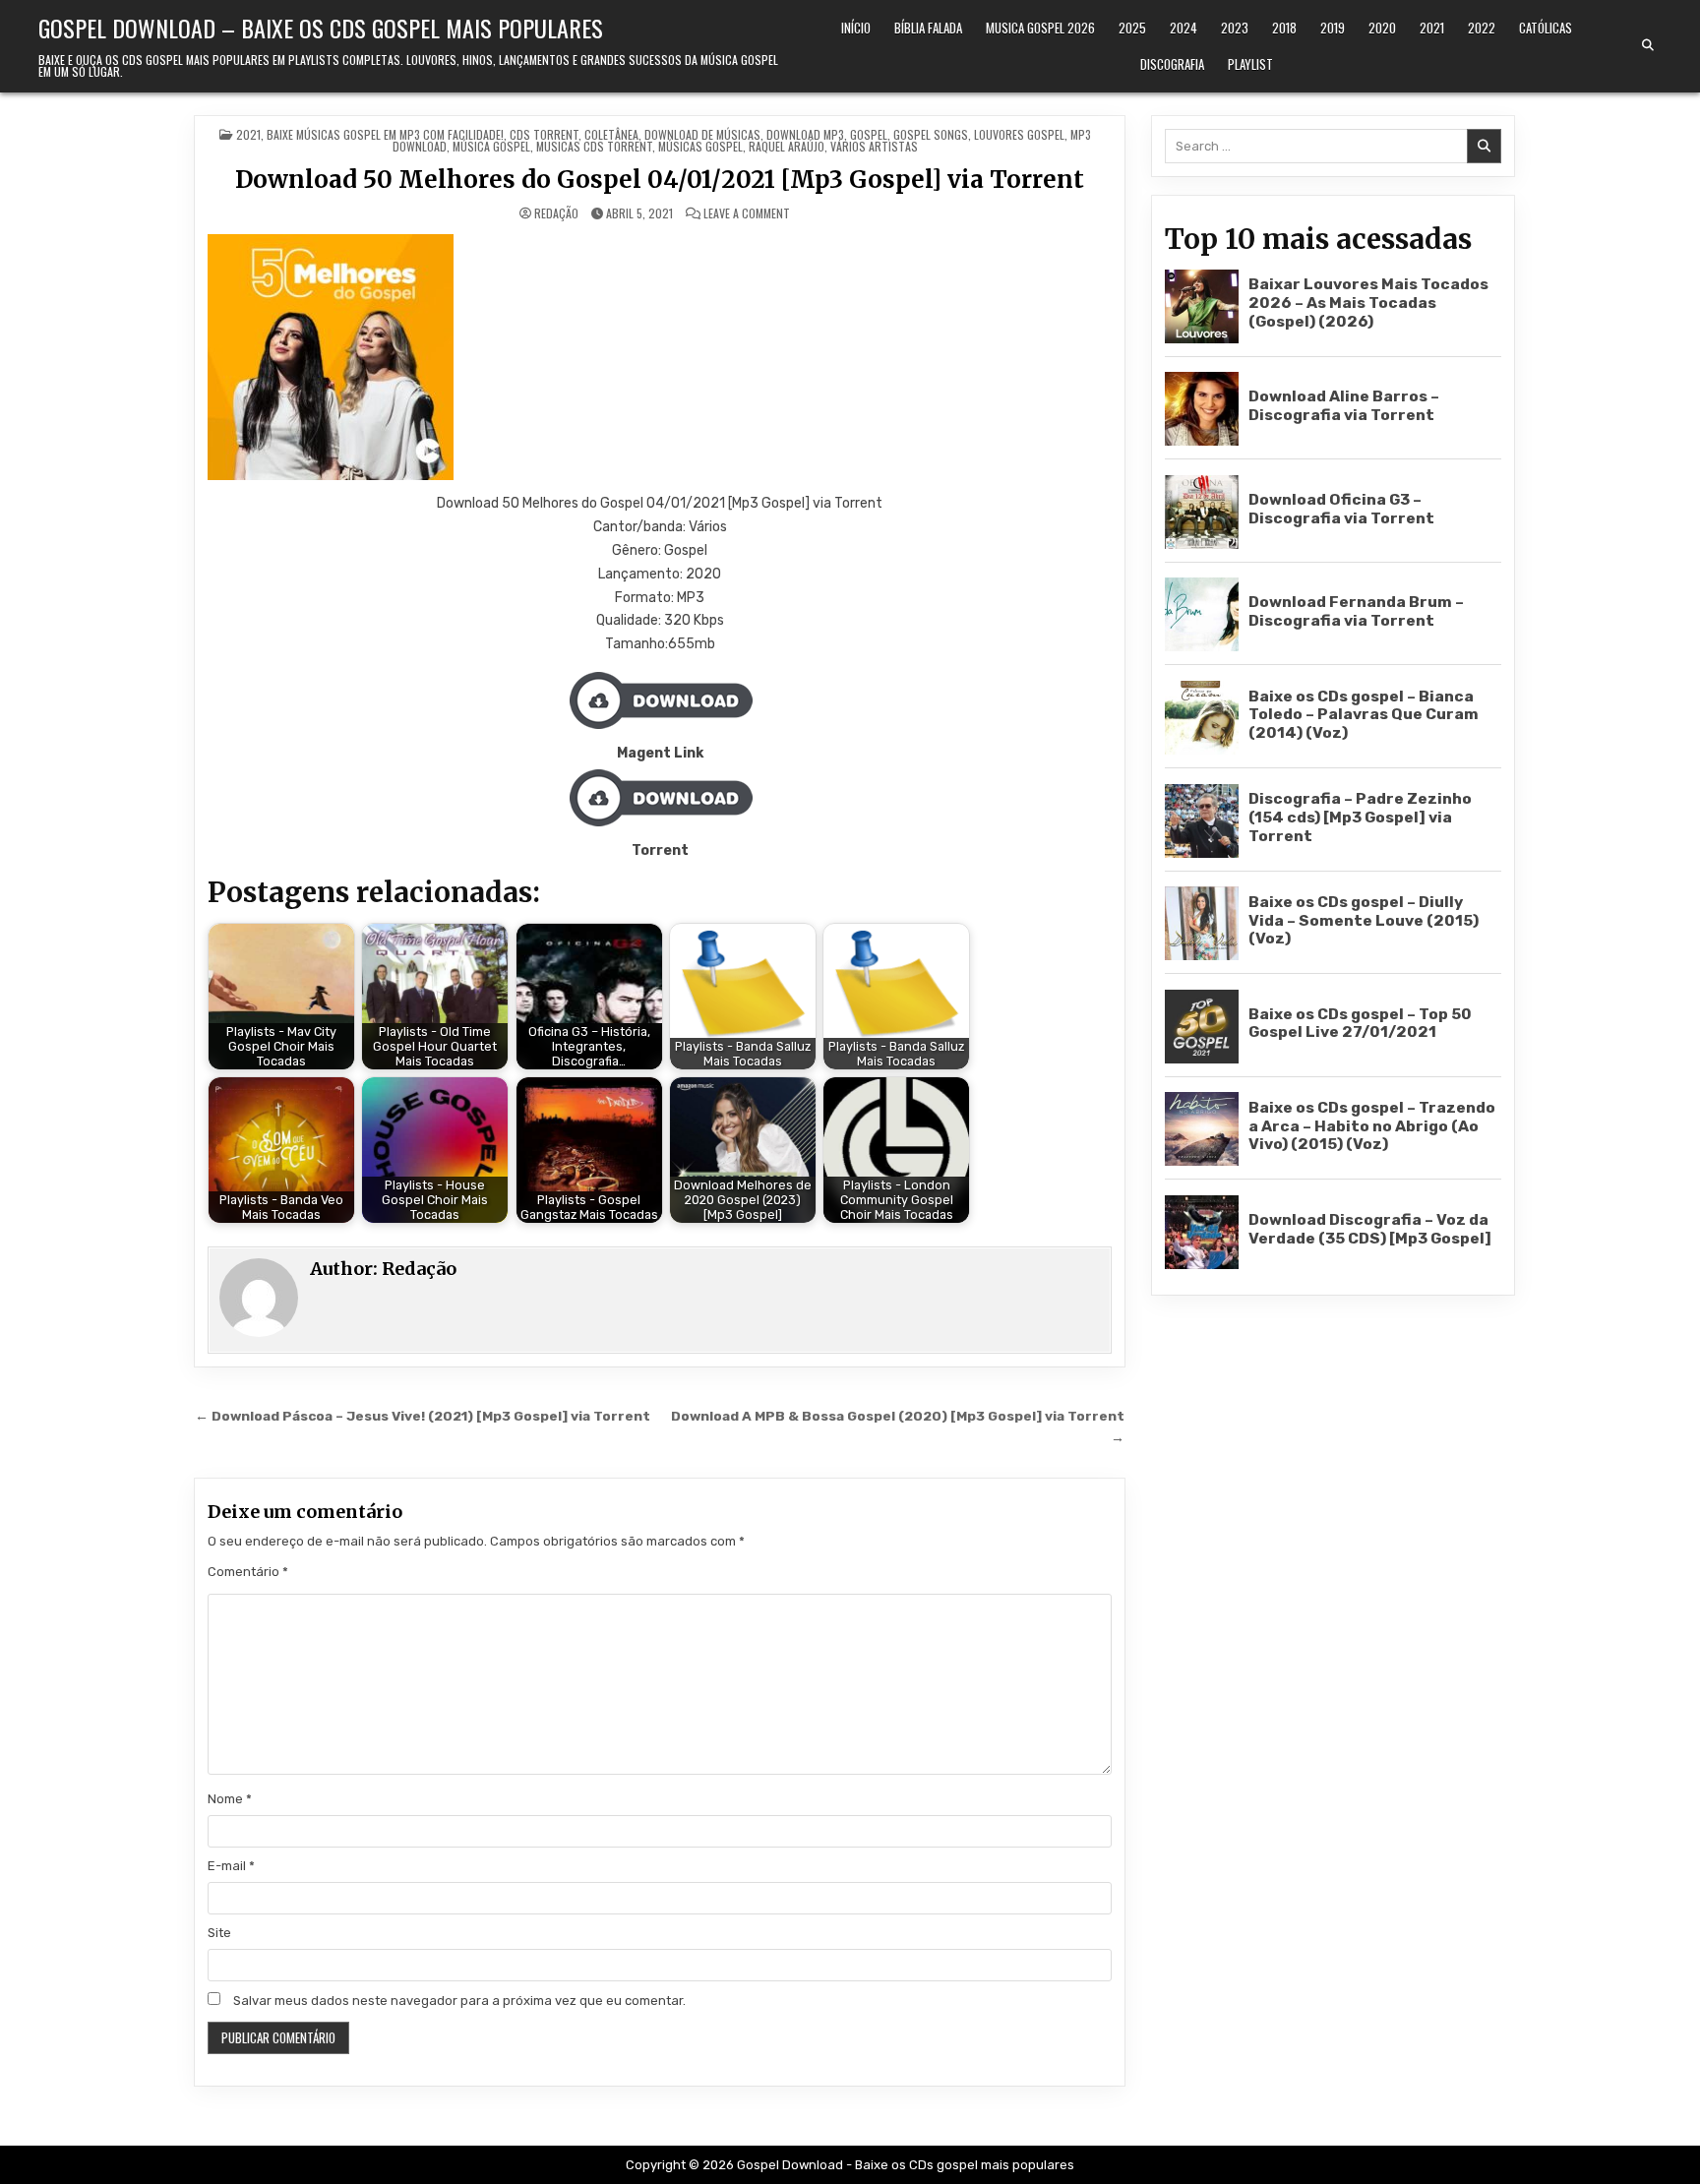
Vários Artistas (874, 146)
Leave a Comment (747, 213)
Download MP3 (805, 134)
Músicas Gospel (700, 146)
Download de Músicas (702, 134)
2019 (1333, 28)
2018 (1284, 28)
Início (856, 28)
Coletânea (611, 134)
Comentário (248, 1572)
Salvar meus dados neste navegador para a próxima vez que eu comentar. (459, 2001)
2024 (1184, 28)
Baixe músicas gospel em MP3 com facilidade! (385, 134)
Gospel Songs (931, 134)
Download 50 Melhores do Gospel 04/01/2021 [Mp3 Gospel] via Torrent (660, 180)
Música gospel (491, 146)
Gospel (869, 134)
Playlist (1250, 64)
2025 (1132, 28)
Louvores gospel (1019, 134)
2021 (1432, 28)
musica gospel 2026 (1040, 28)
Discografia (1172, 64)
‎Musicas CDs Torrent (594, 146)
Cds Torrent (544, 134)
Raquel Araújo (787, 146)
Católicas (1546, 28)
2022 (1482, 28)
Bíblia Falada (928, 28)
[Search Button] (1648, 45)
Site (219, 1933)
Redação (556, 213)
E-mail (231, 1866)
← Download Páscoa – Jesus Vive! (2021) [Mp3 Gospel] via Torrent (423, 1416)
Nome (230, 1799)
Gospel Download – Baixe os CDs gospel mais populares (321, 28)
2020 (1382, 28)
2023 (1235, 28)
